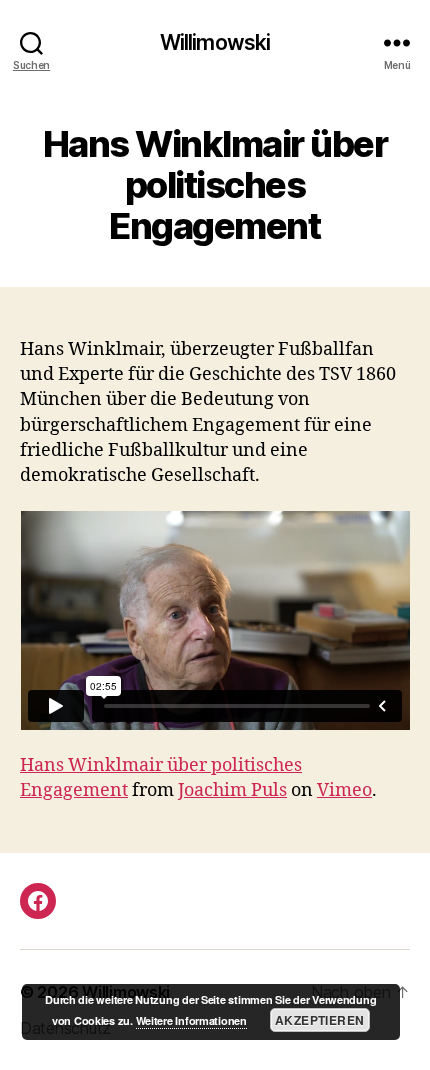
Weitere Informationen (191, 1020)
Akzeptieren (319, 1020)
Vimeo (344, 790)
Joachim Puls (232, 790)
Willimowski (215, 42)
